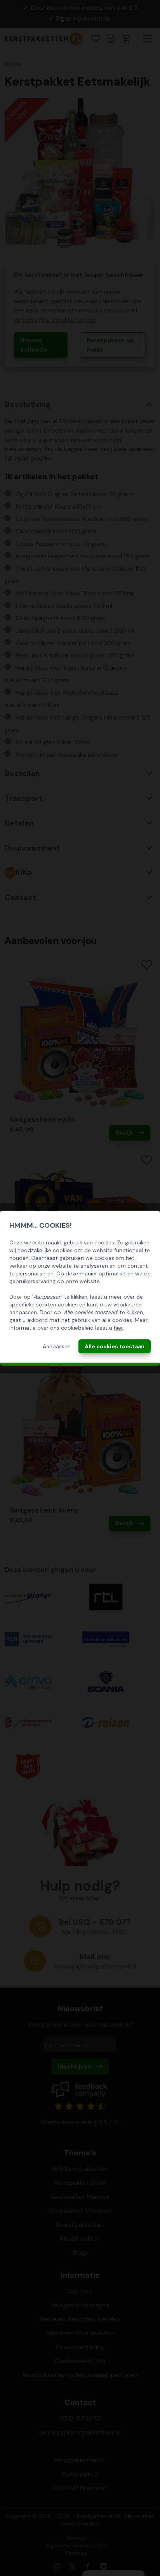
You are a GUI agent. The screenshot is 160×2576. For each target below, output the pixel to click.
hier (118, 1328)
